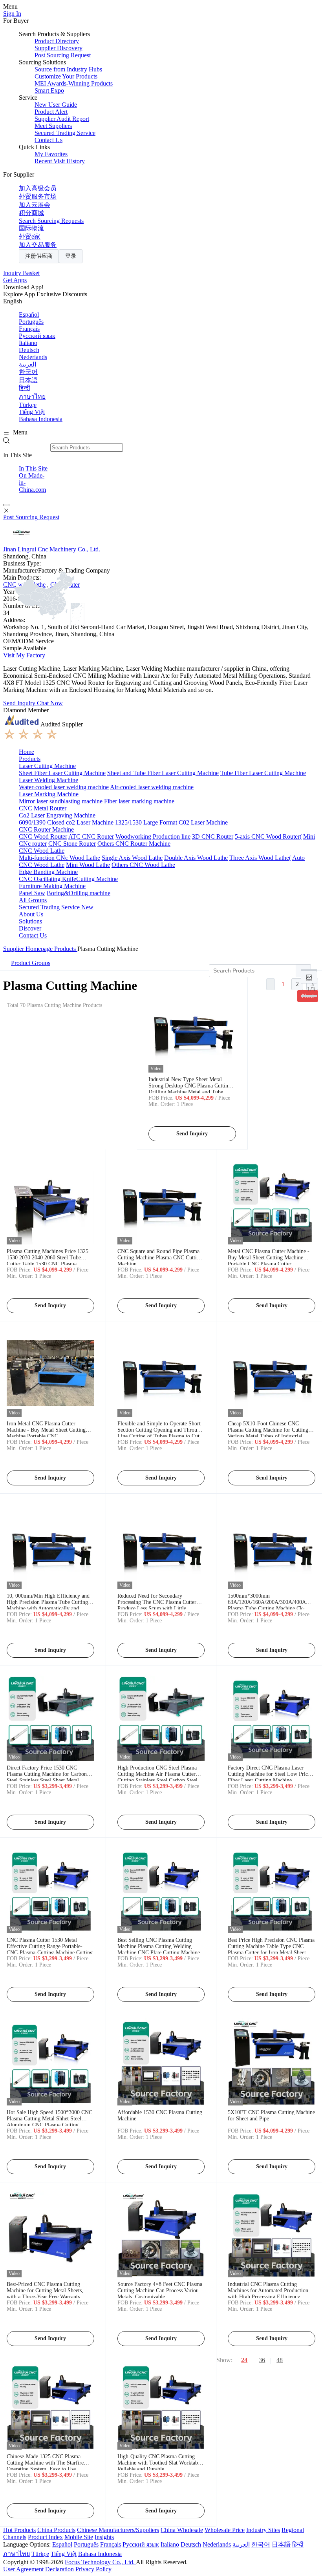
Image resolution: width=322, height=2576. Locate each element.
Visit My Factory (24, 655)
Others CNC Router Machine (134, 844)
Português (31, 322)
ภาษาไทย (32, 397)
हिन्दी (25, 388)
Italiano (28, 343)
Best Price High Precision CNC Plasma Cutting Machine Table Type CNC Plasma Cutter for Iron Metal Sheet (271, 1946)
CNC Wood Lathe (42, 851)
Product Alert (51, 112)
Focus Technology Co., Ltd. (100, 2562)
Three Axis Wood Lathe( (260, 858)
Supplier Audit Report (62, 119)
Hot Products (19, 2530)
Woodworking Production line (153, 836)
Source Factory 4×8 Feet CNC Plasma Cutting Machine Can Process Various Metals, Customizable (160, 2290)
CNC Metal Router (43, 808)
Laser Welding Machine (48, 780)
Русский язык (37, 336)
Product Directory (57, 41)
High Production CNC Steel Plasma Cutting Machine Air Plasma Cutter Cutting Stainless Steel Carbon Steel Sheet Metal (157, 1777)
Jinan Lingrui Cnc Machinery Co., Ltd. (52, 549)
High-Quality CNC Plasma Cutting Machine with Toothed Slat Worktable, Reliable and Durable (160, 2463)
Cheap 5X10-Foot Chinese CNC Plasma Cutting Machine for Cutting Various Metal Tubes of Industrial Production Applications (268, 1433)
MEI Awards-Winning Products (74, 83)
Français (29, 329)
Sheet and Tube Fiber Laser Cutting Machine (163, 773)
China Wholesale (182, 2530)
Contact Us (48, 140)
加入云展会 (35, 205)
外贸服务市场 (38, 196)
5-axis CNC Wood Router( (268, 836)
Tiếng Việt (32, 412)
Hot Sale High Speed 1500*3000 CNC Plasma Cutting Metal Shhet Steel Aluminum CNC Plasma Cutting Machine (49, 2122)
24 (244, 2360)
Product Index (45, 2537)
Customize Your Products (66, 76)
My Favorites (51, 154)
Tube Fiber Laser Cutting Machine (263, 773)
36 (262, 2360)
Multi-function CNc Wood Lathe (59, 858)
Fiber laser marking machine (139, 801)
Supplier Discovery (59, 48)
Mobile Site (79, 2537)
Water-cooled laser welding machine (64, 787)
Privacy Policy (93, 2569)
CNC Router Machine (46, 829)
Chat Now (50, 703)
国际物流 (31, 228)
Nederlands (33, 357)
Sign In (12, 14)
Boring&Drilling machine (79, 893)
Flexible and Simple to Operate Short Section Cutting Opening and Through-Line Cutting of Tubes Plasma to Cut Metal (161, 1433)
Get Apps (15, 280)
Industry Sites (263, 2530)
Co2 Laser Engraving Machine (57, 815)
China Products (56, 2530)
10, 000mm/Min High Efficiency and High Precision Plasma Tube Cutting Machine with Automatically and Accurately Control (48, 1605)
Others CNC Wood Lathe (143, 865)
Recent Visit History (60, 161)
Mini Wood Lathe (88, 865)
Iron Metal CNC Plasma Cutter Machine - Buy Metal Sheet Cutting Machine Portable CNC (46, 1430)
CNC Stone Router (72, 844)
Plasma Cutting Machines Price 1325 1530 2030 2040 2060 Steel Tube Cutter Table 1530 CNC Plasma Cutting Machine (48, 1261)
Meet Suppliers (53, 126)
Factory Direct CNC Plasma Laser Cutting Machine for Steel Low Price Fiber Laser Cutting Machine (269, 1774)
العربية (27, 364)
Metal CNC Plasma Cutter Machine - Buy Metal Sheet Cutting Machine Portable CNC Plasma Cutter (269, 1258)
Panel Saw (32, 893)
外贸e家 (30, 236)
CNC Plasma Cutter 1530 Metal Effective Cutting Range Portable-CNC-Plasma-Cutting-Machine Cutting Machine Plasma (50, 1949)
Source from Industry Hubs (68, 69)
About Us (31, 914)
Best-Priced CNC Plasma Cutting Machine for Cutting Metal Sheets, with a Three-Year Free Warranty (45, 2290)
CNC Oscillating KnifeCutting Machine (68, 879)
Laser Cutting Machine (47, 766)
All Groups (33, 900)
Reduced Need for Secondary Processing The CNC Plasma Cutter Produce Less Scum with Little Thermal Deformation (157, 1605)
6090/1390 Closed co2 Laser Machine (66, 822)
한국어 (28, 372)
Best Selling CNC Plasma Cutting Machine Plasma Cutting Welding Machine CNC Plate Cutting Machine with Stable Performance (159, 1949)
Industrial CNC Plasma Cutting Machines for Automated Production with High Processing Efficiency (268, 2290)
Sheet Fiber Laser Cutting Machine (62, 773)
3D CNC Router (213, 836)
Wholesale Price (225, 2530)
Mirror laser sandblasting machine (61, 801)
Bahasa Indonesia (41, 419)
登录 (71, 256)
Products (30, 759)
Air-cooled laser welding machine (152, 787)
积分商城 (31, 213)
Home (27, 752)
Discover (30, 928)
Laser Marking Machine (49, 794)
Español (29, 315)
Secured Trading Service (65, 133)
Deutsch (29, 350)
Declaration (59, 2569)
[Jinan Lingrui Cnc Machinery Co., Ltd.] (21, 542)
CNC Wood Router (43, 836)
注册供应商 (39, 256)
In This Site (33, 468)
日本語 (28, 380)
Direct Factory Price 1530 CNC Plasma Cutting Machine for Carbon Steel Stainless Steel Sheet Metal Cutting (47, 1777)
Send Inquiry (20, 703)
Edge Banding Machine (48, 872)
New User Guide (56, 105)
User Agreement (23, 2569)
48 (280, 2360)
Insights (104, 2537)
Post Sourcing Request (63, 55)
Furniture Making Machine (52, 886)
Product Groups (31, 963)
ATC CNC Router (91, 836)
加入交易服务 (38, 245)
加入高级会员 (38, 188)
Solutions (30, 921)
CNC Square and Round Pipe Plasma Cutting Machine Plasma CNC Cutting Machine (160, 1258)
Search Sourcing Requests (51, 221)
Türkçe (28, 405)
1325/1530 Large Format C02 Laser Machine (171, 822)
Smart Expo (49, 90)
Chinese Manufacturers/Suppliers (118, 2530)
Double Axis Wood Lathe (196, 858)
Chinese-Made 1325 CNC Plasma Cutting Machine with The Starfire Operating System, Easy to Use (45, 2463)
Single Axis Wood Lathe (132, 858)
